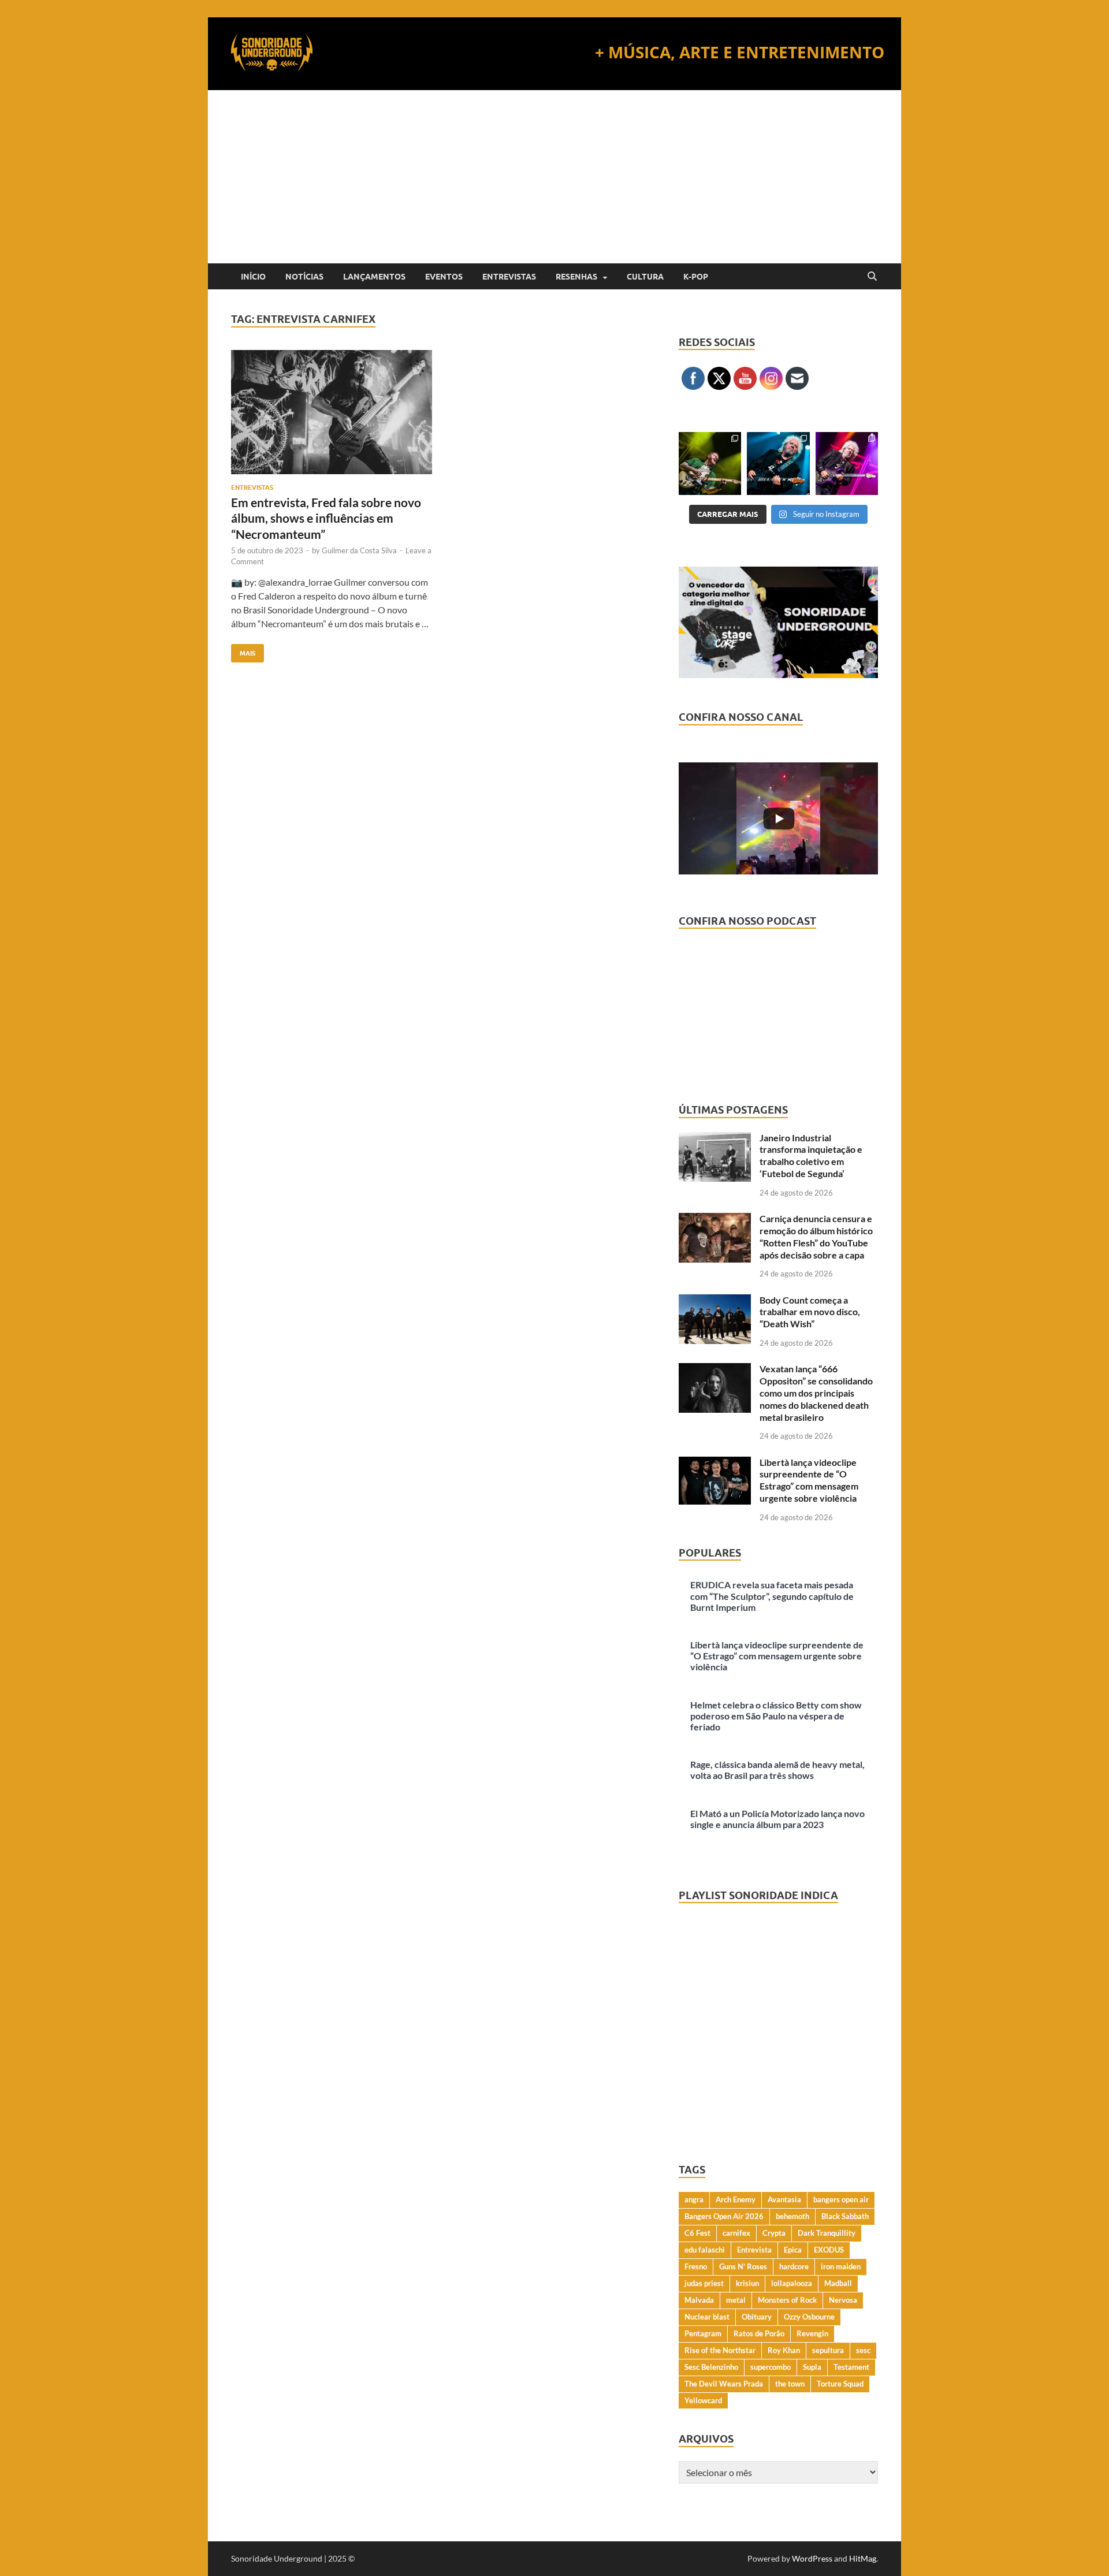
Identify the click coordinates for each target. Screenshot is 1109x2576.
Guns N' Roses (743, 2266)
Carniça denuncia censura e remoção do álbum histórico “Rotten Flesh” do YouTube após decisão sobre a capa (816, 1236)
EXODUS (829, 2250)
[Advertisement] (554, 177)
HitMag (863, 2558)
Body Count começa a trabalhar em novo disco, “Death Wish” (810, 1312)
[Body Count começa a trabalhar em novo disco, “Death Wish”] (715, 1301)
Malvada (699, 2300)
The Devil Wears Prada (724, 2384)
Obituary (757, 2317)
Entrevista (754, 2250)
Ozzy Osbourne (809, 2317)
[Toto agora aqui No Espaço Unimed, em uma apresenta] (847, 463)
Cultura (645, 277)
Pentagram (703, 2333)
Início (253, 277)
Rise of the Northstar (720, 2350)
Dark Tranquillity (827, 2233)
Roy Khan (784, 2350)
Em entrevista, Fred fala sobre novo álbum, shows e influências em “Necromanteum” (326, 518)
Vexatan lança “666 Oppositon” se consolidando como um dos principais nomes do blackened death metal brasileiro (816, 1393)
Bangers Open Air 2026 (724, 2216)
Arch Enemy (736, 2199)
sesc (863, 2350)
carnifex (736, 2233)
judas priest (704, 2283)
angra (694, 2199)
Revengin (812, 2333)
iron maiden (841, 2266)
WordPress (812, 2558)
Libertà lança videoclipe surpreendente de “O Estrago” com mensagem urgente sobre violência (809, 1480)
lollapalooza (792, 2283)
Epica (793, 2250)
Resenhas (576, 277)
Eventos (444, 277)
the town (790, 2384)
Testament (851, 2367)
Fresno (696, 2266)
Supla (812, 2367)
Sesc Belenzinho (711, 2367)
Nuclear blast (707, 2317)
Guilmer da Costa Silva (359, 550)
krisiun (747, 2283)
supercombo (771, 2367)
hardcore (794, 2266)
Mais (243, 651)
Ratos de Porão (759, 2333)
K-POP (696, 277)
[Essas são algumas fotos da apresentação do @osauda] (710, 463)
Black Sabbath (845, 2216)
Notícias (304, 277)
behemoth (792, 2216)
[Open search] (872, 277)
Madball (838, 2283)
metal (736, 2300)
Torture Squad (840, 2384)
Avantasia (784, 2199)
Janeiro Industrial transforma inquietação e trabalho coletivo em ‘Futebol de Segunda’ (811, 1155)
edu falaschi (705, 2250)
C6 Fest (697, 2233)
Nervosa (843, 2300)
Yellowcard (703, 2400)
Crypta (774, 2233)
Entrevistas (509, 277)
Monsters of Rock (787, 2300)
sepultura (828, 2350)
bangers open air (841, 2199)
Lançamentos (374, 277)
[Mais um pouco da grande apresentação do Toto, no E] (778, 463)
